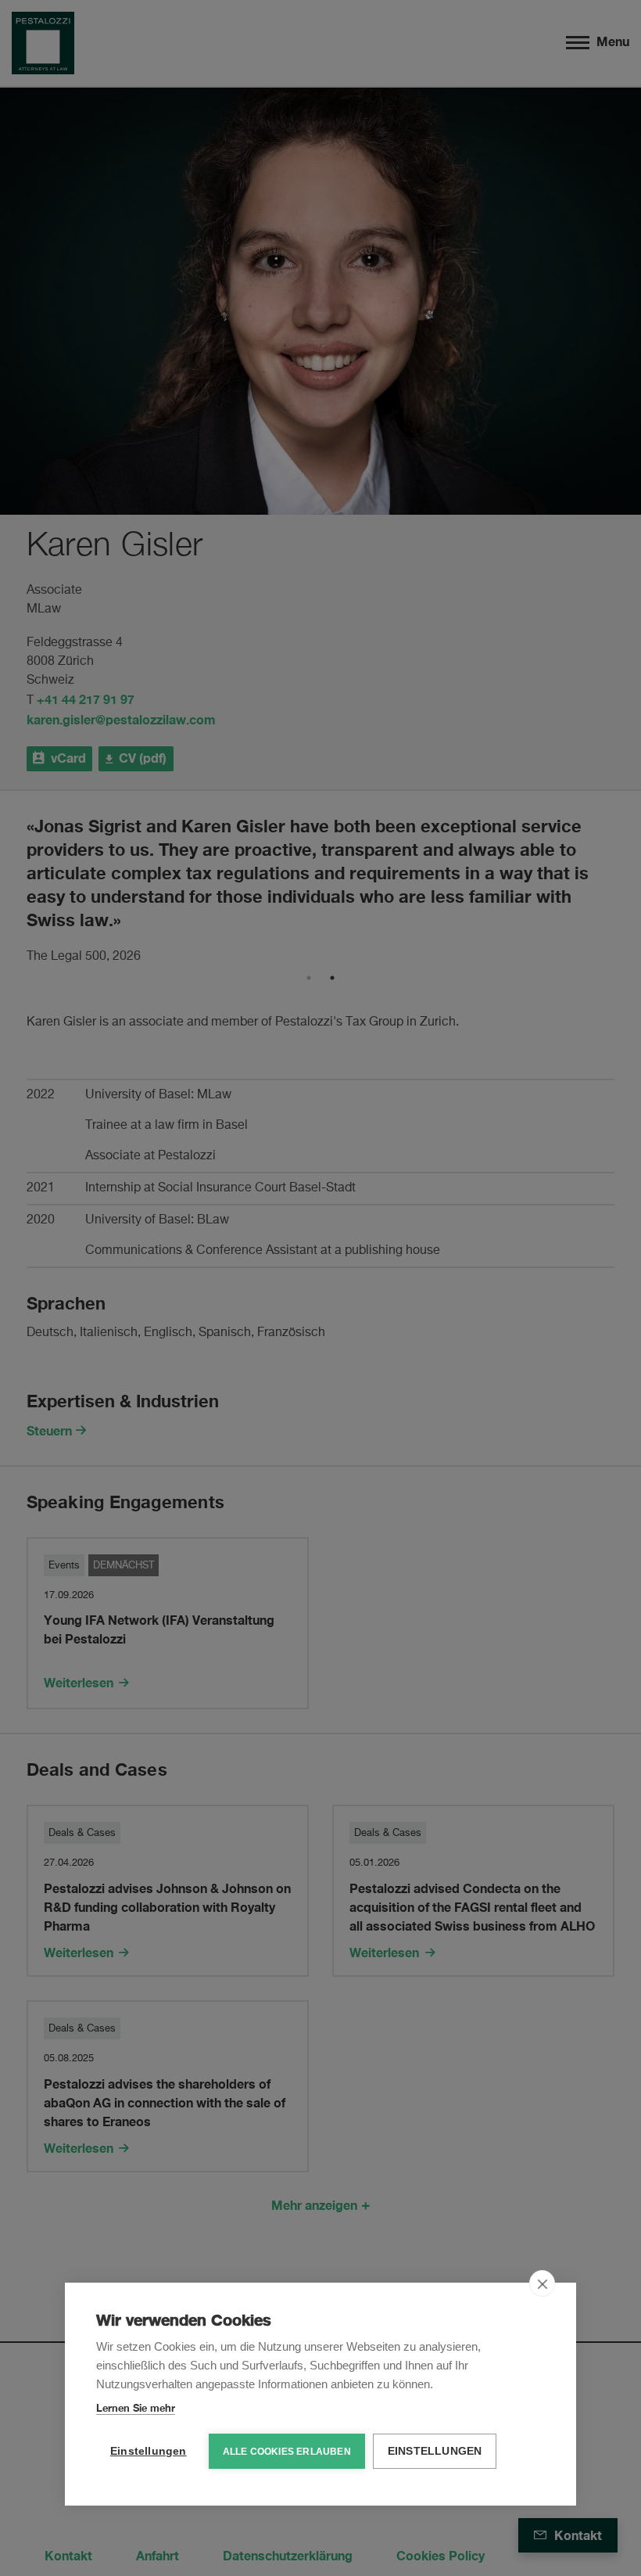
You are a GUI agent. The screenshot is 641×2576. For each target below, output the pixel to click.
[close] (542, 2283)
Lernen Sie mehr (136, 2408)
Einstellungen (149, 2451)
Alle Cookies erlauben (287, 2452)
